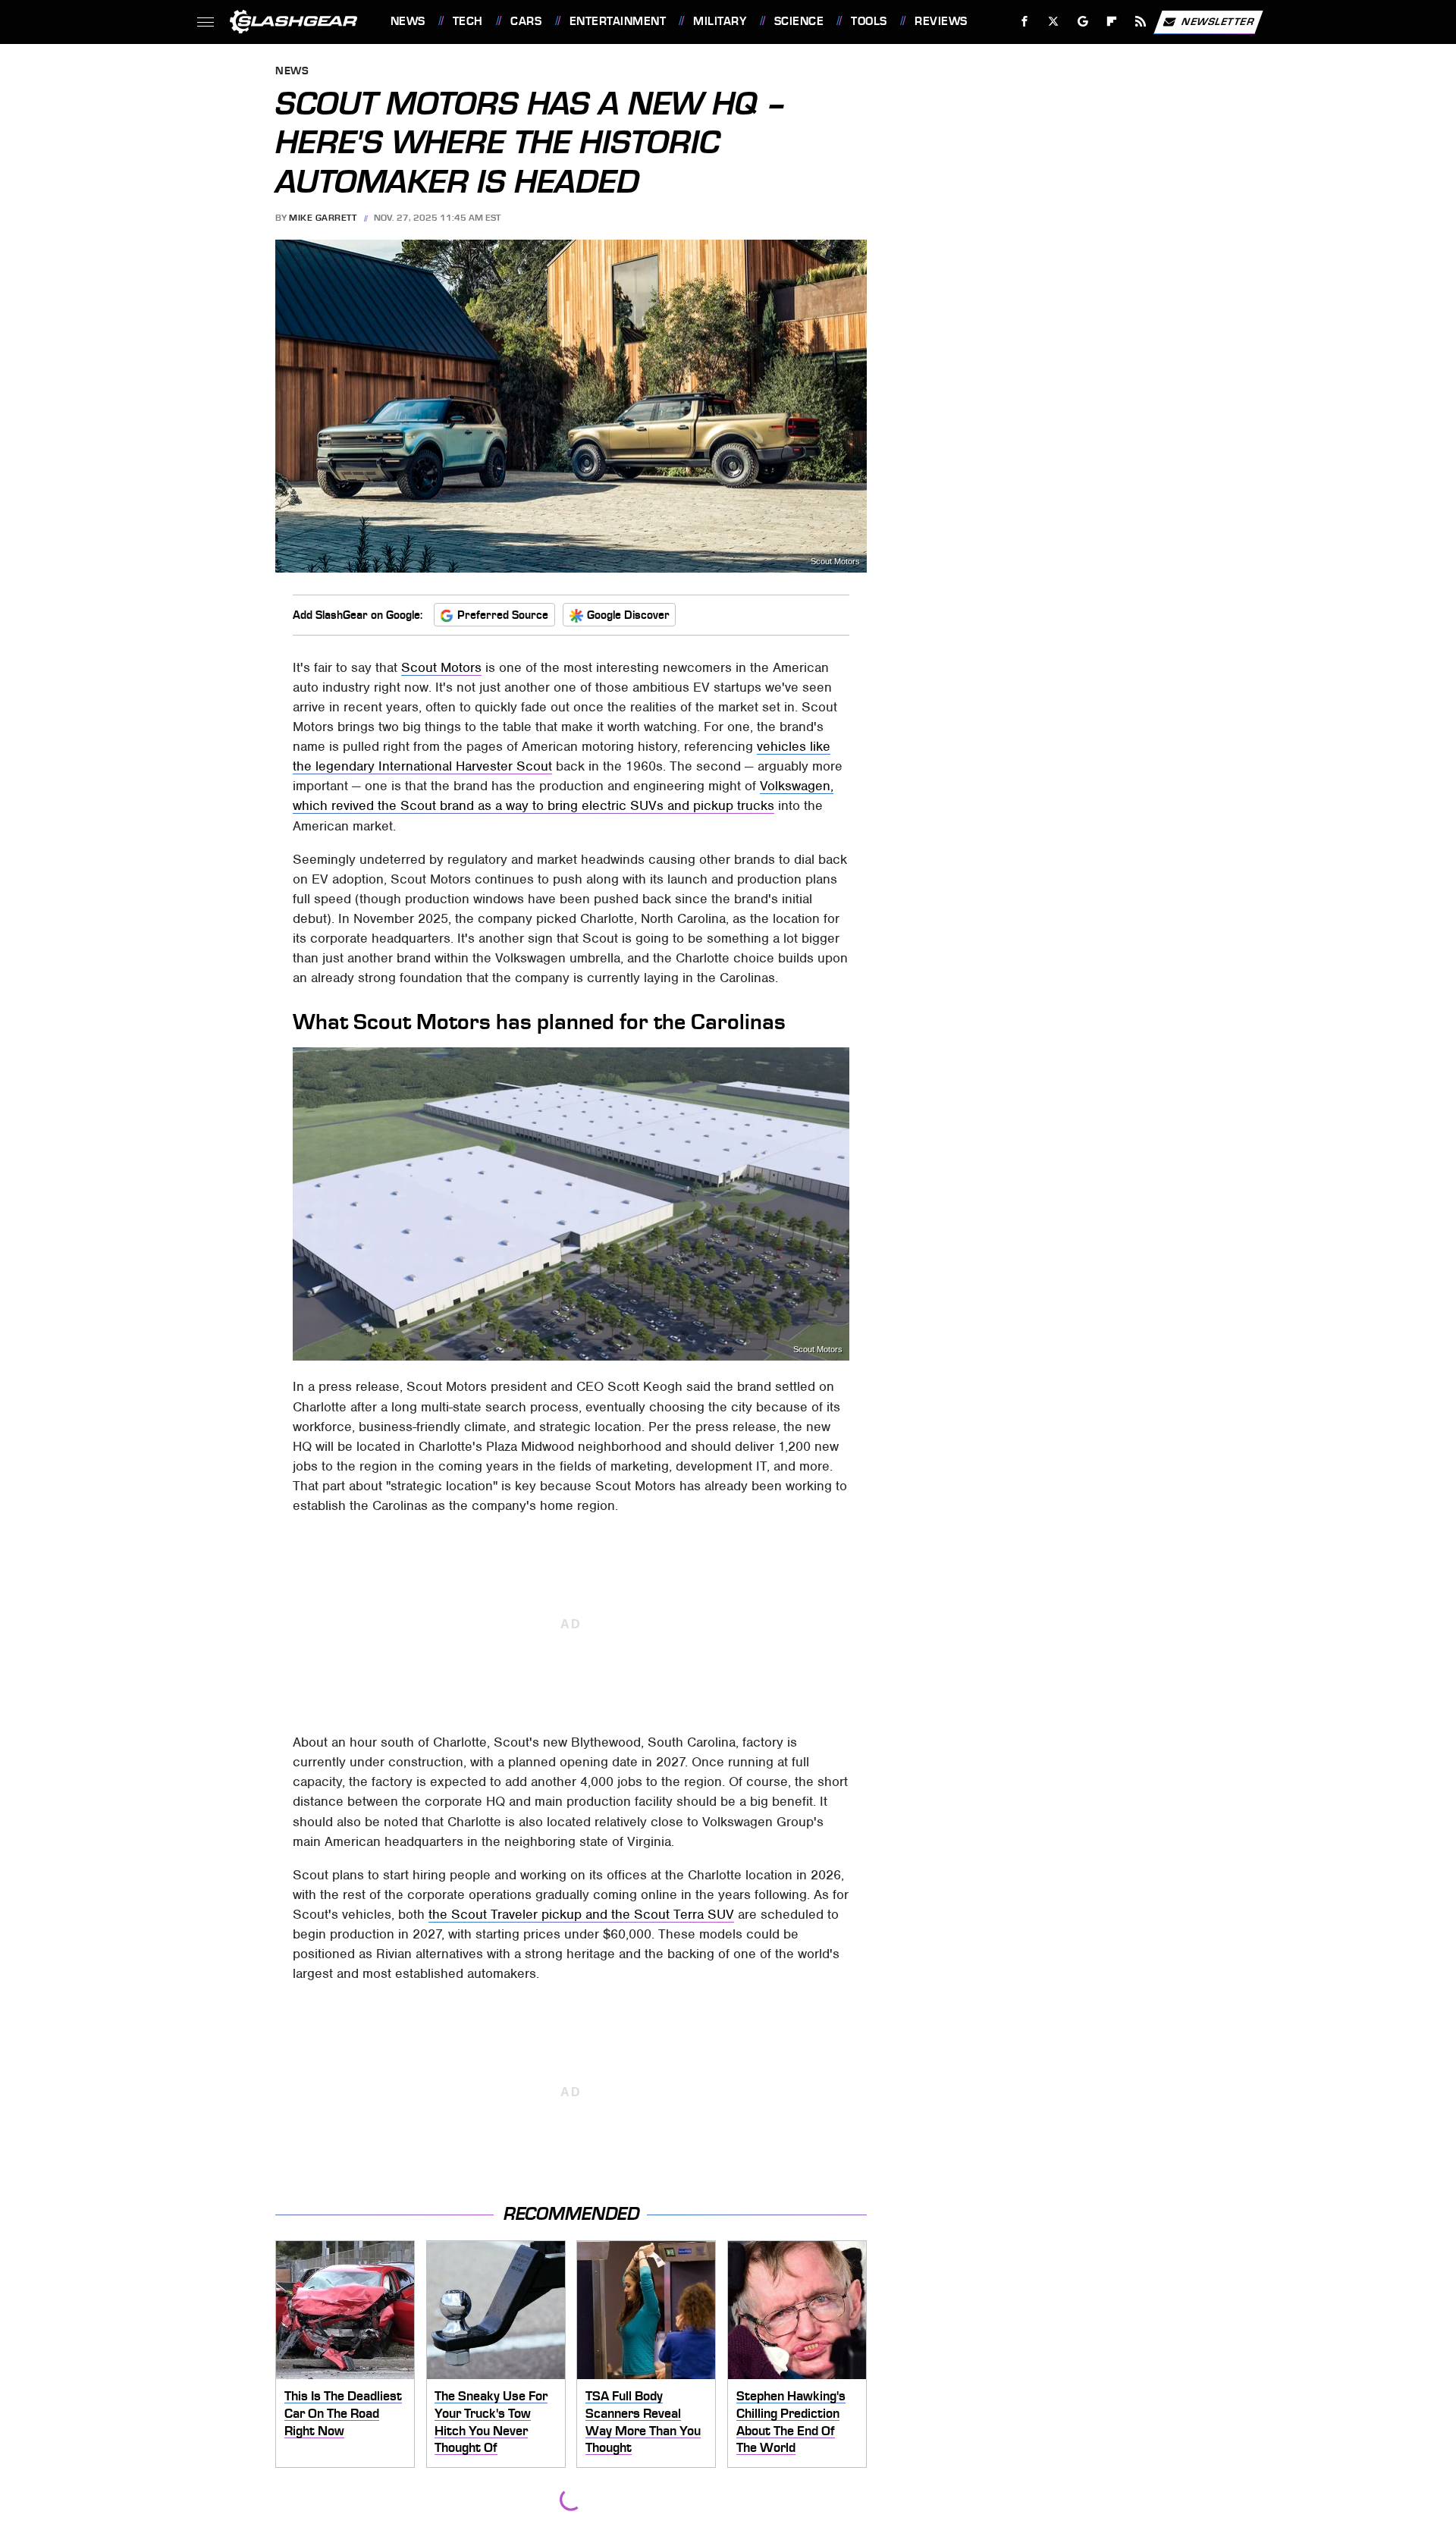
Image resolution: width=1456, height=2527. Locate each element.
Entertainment (618, 21)
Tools (869, 21)
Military (720, 21)
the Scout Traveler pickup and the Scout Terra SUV (581, 1914)
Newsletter (1218, 21)
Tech (468, 21)
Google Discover (628, 615)
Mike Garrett (323, 218)
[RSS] (1140, 22)
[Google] (1083, 22)
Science (799, 21)
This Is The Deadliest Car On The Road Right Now (343, 2413)
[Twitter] (1053, 22)
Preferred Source (503, 615)
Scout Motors (835, 562)
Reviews (941, 21)
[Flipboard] (1112, 22)
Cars (526, 21)
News (408, 21)
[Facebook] (1025, 22)
